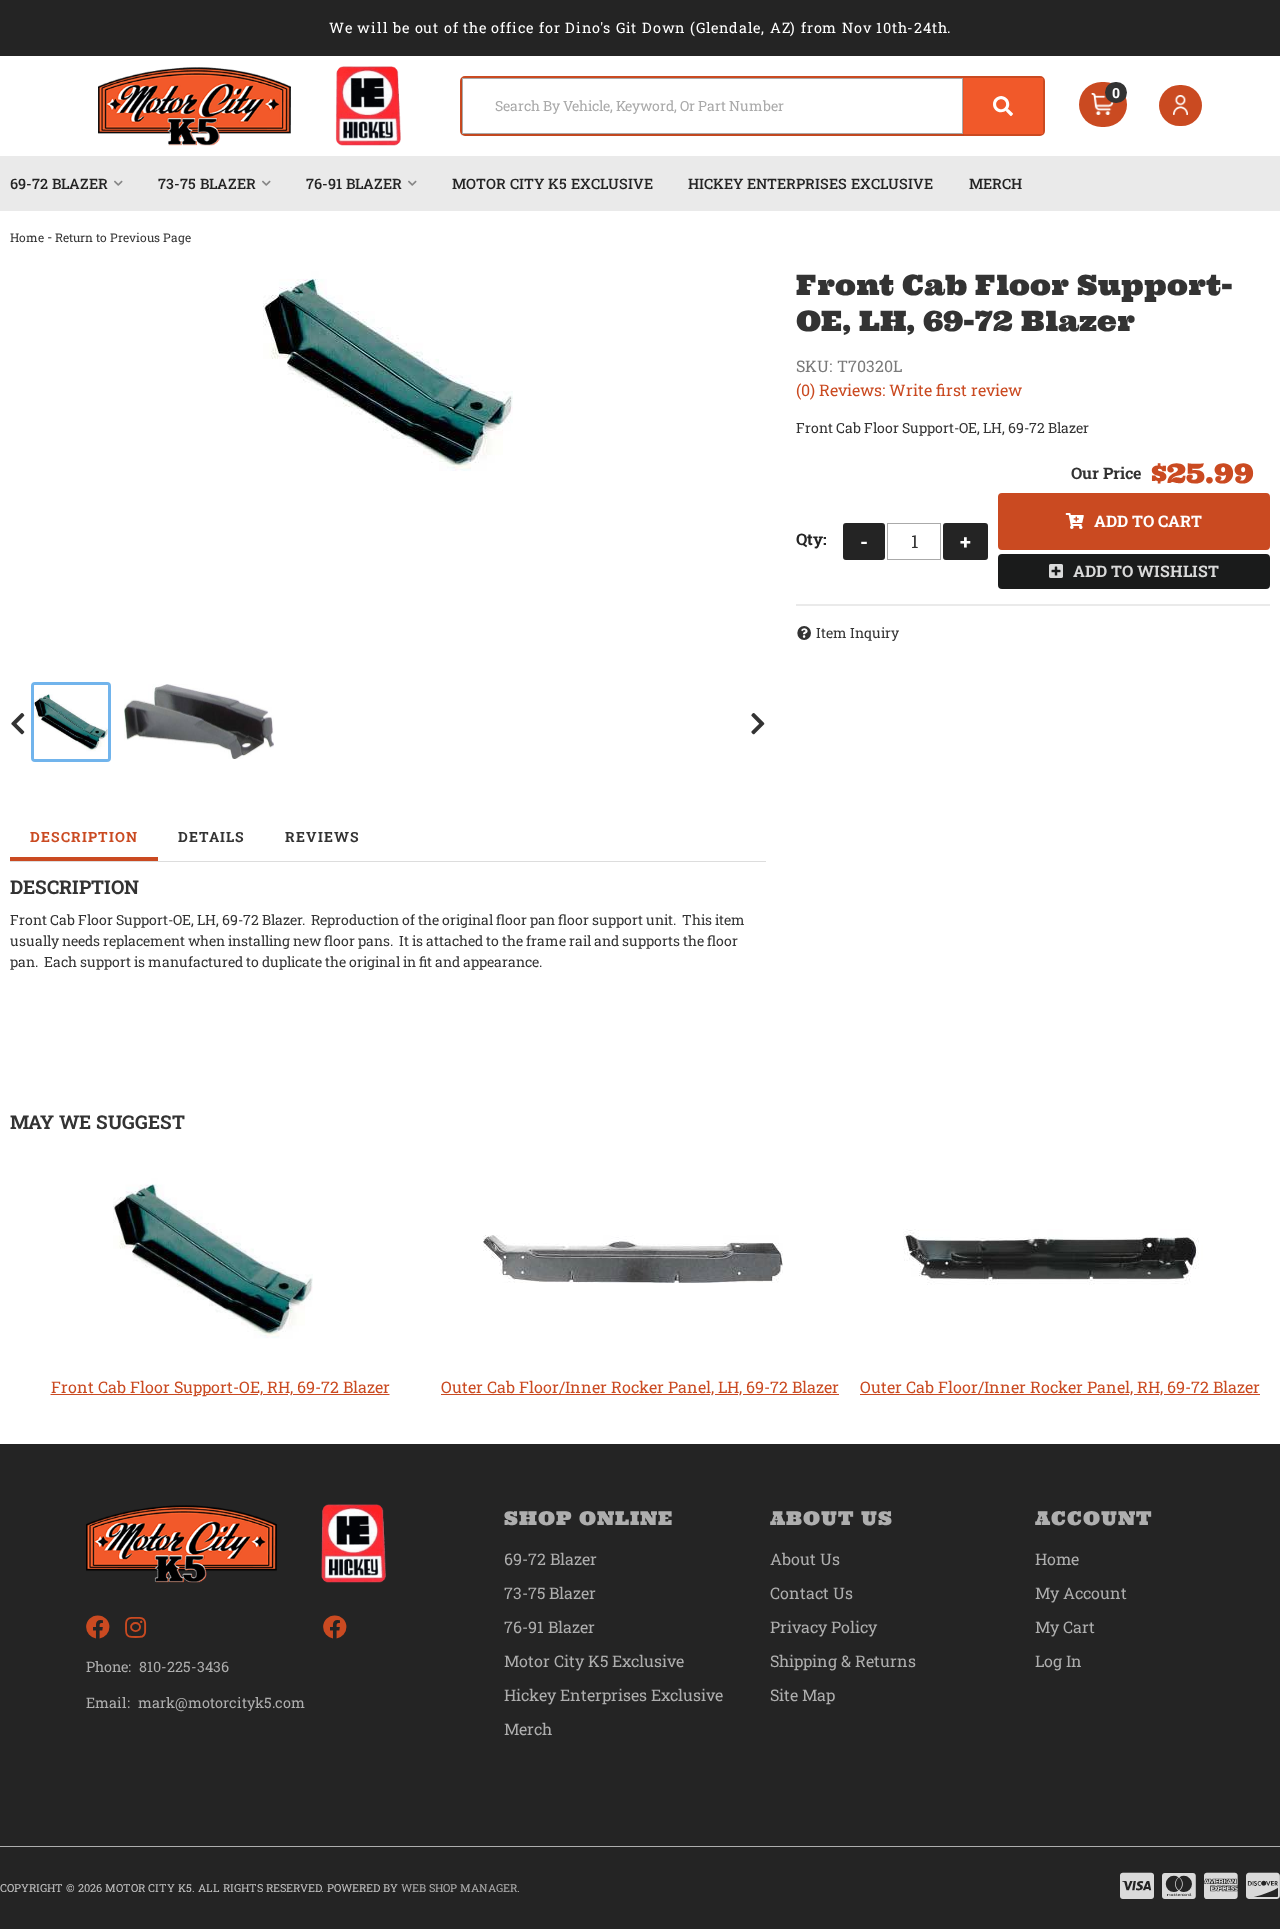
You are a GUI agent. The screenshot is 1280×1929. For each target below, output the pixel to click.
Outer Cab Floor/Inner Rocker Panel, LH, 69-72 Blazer (640, 1386)
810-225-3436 (184, 1666)
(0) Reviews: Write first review (909, 389)
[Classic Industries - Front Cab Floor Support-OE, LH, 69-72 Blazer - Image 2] (199, 722)
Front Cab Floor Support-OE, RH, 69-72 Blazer (220, 1386)
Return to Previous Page (123, 237)
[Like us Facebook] (98, 1627)
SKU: (814, 365)
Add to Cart (1148, 520)
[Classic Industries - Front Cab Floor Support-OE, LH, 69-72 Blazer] (388, 372)
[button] (752, 106)
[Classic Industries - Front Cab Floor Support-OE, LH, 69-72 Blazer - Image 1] (71, 722)
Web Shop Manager (459, 1887)
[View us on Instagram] (135, 1627)
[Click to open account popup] (1181, 106)
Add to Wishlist (1146, 570)
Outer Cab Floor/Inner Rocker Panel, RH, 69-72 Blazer (1060, 1386)
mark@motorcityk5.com (221, 1703)
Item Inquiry (857, 632)
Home (27, 237)
